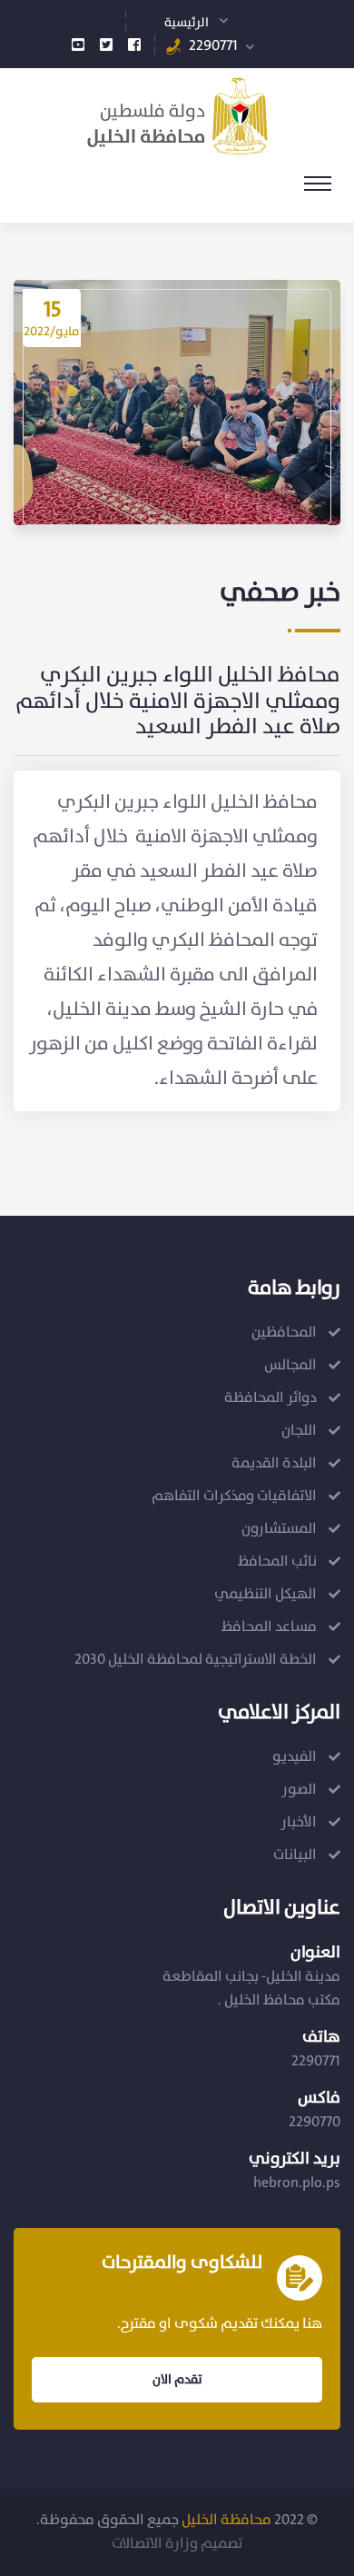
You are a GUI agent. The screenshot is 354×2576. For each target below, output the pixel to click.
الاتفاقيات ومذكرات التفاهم (234, 1496)
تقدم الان (177, 2380)
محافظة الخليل (226, 2520)
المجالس (290, 1365)
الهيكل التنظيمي (265, 1594)
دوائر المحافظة (270, 1398)
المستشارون (279, 1529)
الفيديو (295, 1757)
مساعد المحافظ (269, 1627)
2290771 (213, 46)
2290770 (315, 2122)
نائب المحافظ (277, 1562)
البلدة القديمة (274, 1463)
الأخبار (299, 1822)
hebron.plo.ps (297, 2183)
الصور (299, 1790)
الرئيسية (187, 23)
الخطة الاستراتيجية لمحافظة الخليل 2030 (196, 1660)
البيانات (295, 1855)
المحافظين (284, 1333)
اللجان (299, 1431)
